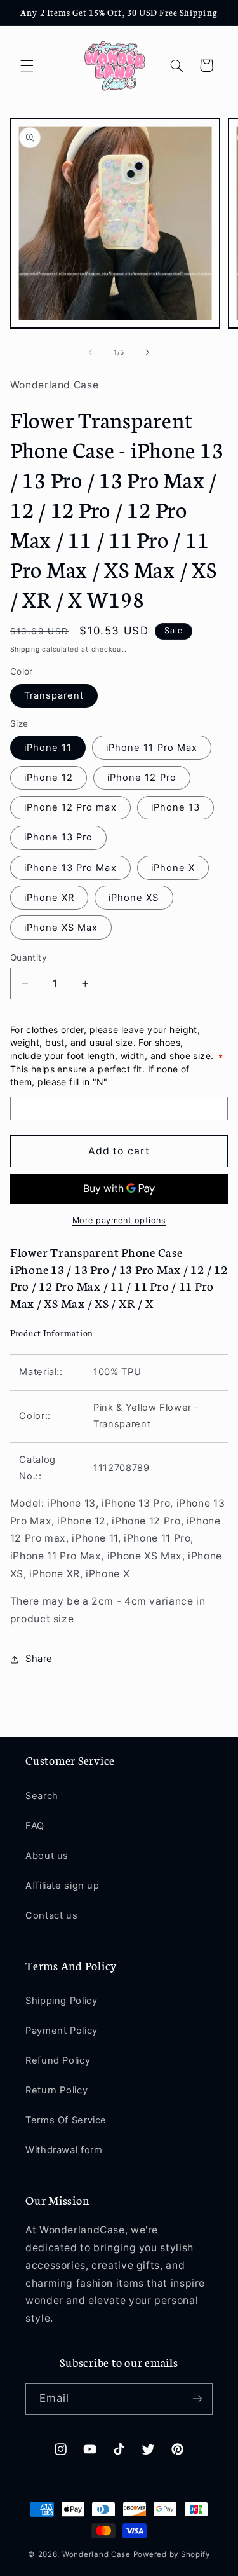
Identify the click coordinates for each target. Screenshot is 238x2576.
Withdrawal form (64, 2150)
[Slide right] (148, 353)
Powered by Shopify (172, 2554)
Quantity (29, 957)
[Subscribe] (197, 2399)
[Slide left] (90, 353)
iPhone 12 (49, 778)
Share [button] (39, 1659)
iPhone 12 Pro (142, 778)
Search (42, 1796)
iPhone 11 (48, 748)
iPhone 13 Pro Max (70, 868)
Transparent (54, 695)
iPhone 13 (175, 807)
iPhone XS (134, 898)
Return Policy (56, 2090)
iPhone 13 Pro (59, 837)
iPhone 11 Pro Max (152, 748)
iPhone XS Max (61, 928)
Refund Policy (58, 2060)
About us (47, 1856)
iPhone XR (49, 898)
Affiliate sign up (63, 1886)
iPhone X (173, 868)
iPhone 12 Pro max (70, 807)
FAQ (35, 1826)
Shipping (25, 649)
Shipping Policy (61, 2001)
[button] (27, 65)
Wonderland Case (96, 2554)
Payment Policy (62, 2031)
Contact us (51, 1915)
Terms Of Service (66, 2120)
